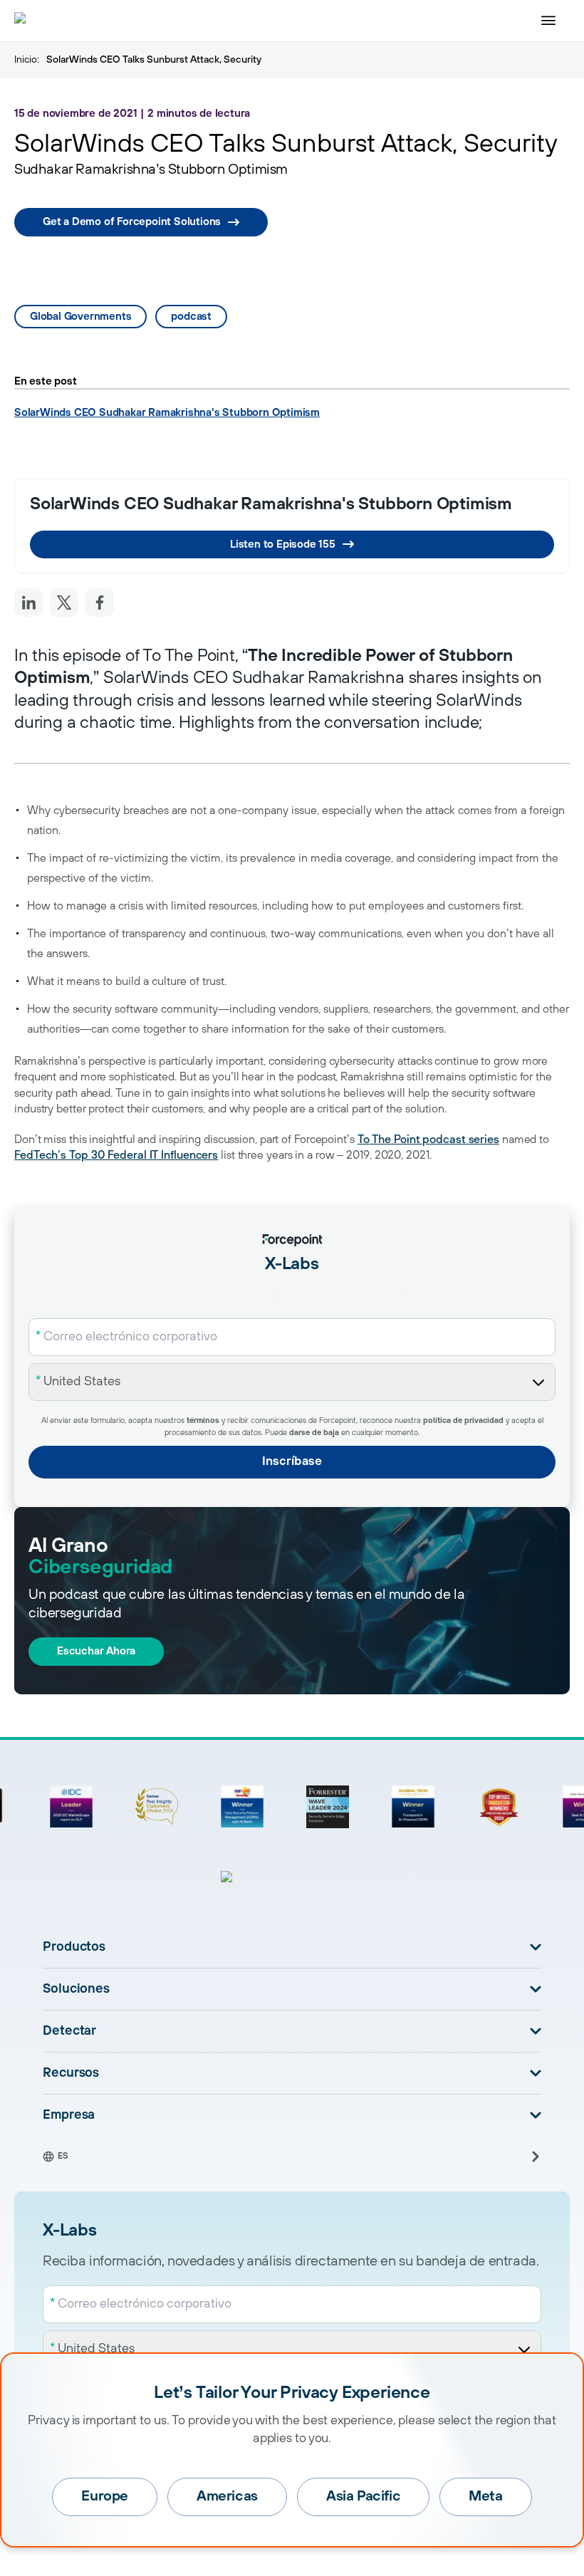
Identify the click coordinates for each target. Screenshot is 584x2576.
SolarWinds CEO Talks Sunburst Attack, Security (154, 60)
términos (203, 1421)
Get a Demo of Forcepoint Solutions (132, 222)
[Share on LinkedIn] (28, 603)
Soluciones (76, 1989)
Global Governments (80, 317)
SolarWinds (479, 701)
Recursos (71, 2073)
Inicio (26, 60)
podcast (191, 317)
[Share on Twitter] (64, 603)
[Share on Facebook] (100, 603)
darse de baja (314, 1433)
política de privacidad (463, 1421)
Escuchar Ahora (96, 1651)
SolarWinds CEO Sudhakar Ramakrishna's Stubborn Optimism (167, 413)
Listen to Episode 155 (283, 544)
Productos (74, 1947)
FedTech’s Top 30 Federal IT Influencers (116, 1155)
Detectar (69, 2031)
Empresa (69, 2115)
